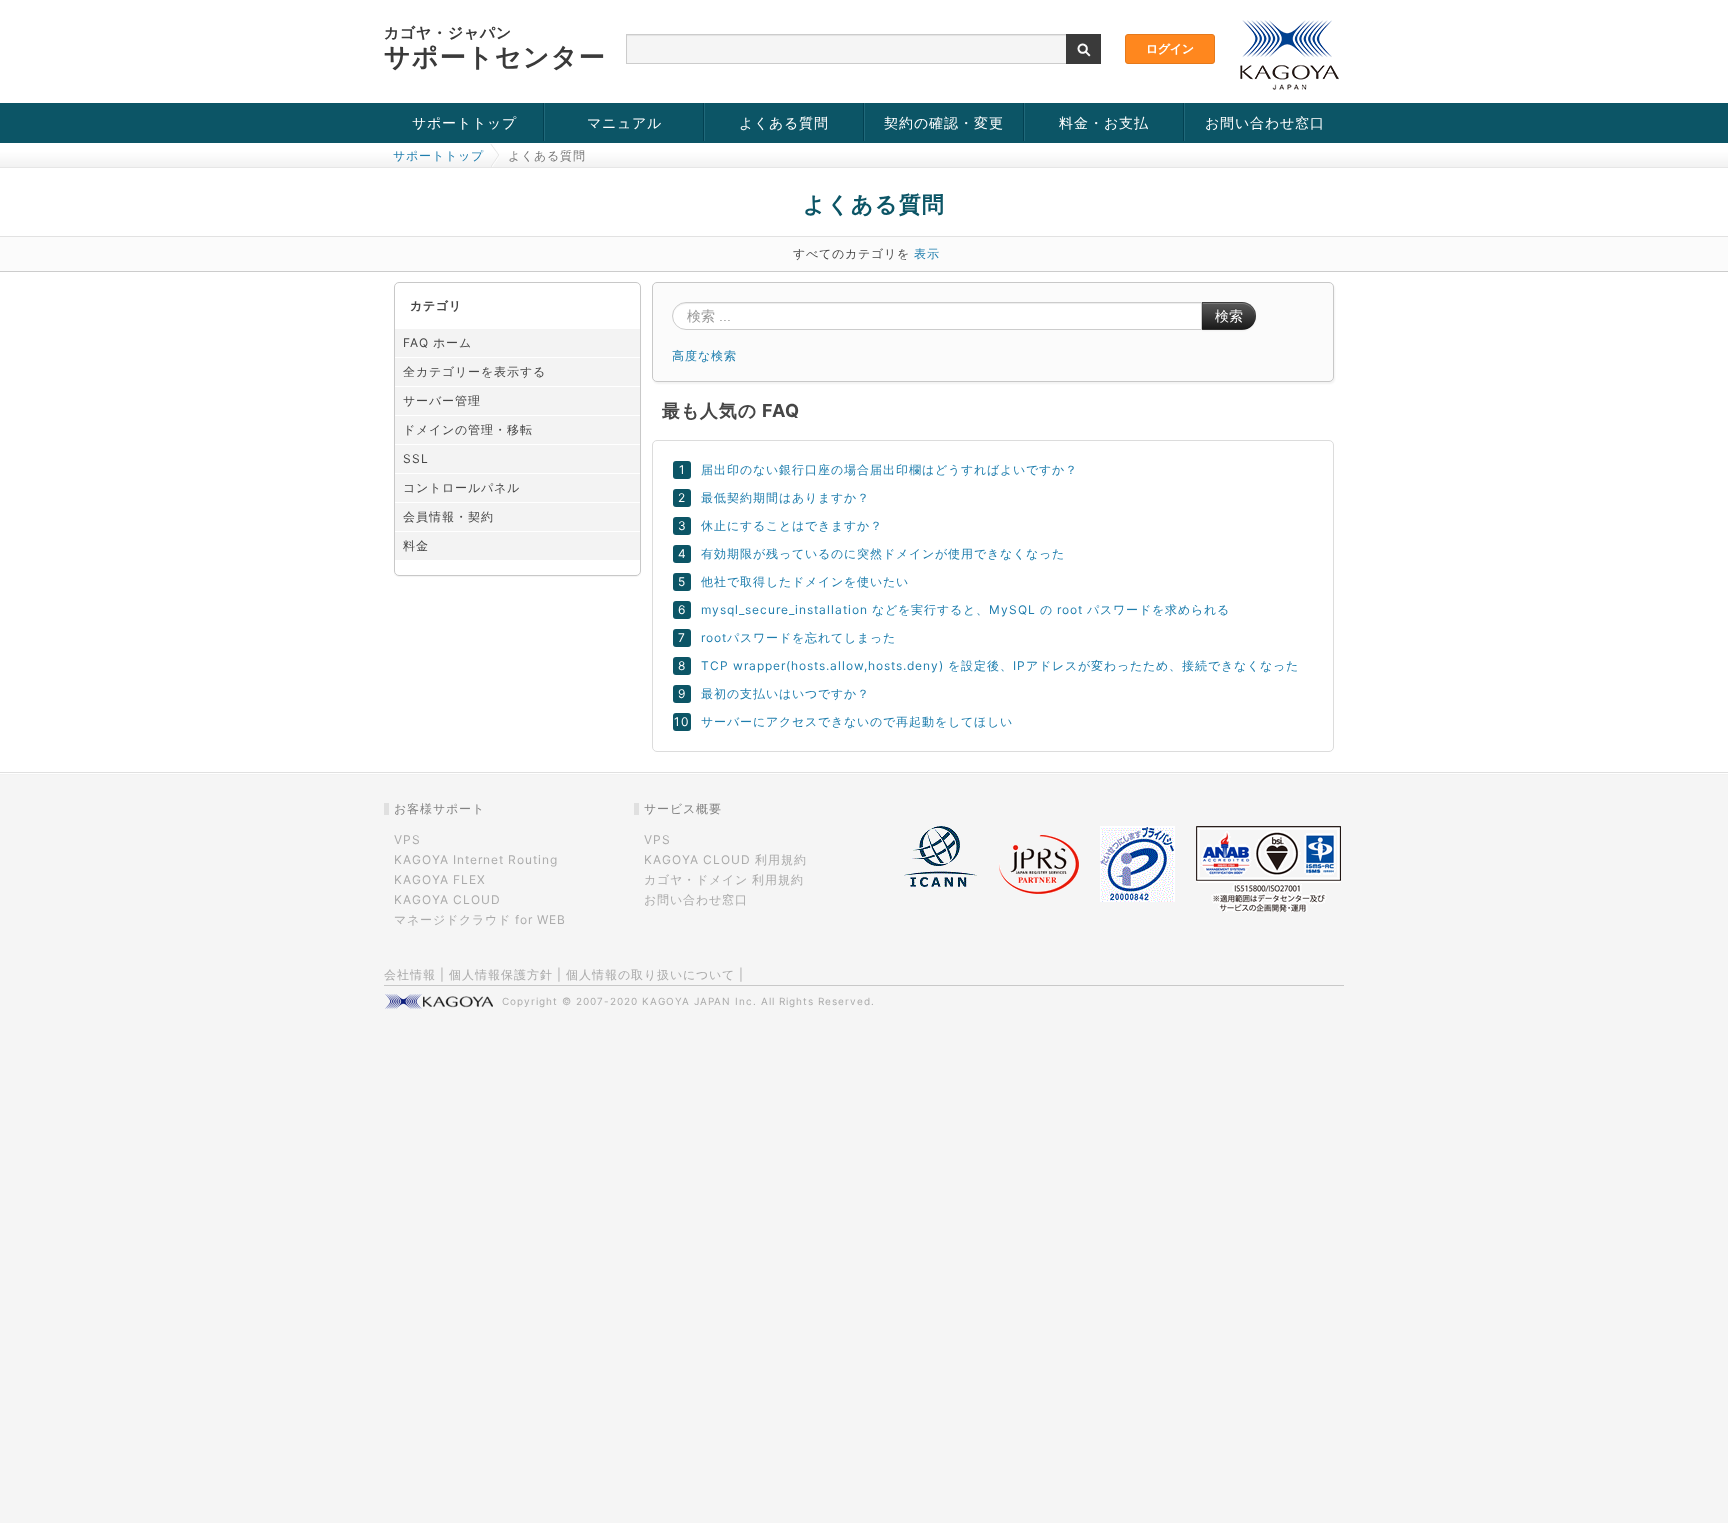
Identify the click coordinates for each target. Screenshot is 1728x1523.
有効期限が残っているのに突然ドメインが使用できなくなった (883, 553)
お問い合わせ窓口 (1265, 122)
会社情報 (410, 974)
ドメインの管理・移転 (468, 429)
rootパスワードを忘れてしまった (798, 637)
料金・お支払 (1104, 122)
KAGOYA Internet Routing (476, 859)
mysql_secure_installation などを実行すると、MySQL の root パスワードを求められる (965, 609)
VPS (407, 839)
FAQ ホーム (437, 342)
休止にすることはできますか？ (792, 525)
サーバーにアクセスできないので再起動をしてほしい (857, 721)
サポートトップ (464, 122)
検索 (1229, 316)
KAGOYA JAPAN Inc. (699, 1001)
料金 (416, 545)
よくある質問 (784, 122)
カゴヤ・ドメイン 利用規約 (724, 879)
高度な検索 (704, 355)
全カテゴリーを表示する (474, 371)
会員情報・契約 (448, 516)
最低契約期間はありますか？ (785, 497)
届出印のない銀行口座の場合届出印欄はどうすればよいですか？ (889, 469)
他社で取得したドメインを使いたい (805, 581)
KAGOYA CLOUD (447, 899)
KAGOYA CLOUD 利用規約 (725, 859)
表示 (927, 253)
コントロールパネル (461, 487)
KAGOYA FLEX (440, 879)
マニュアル (624, 122)
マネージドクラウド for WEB (480, 919)
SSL (416, 458)
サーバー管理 (442, 400)
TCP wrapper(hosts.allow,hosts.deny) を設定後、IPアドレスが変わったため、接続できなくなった (1000, 665)
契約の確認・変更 (944, 122)
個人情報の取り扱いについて (650, 974)
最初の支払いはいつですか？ (785, 693)
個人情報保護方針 (501, 974)
